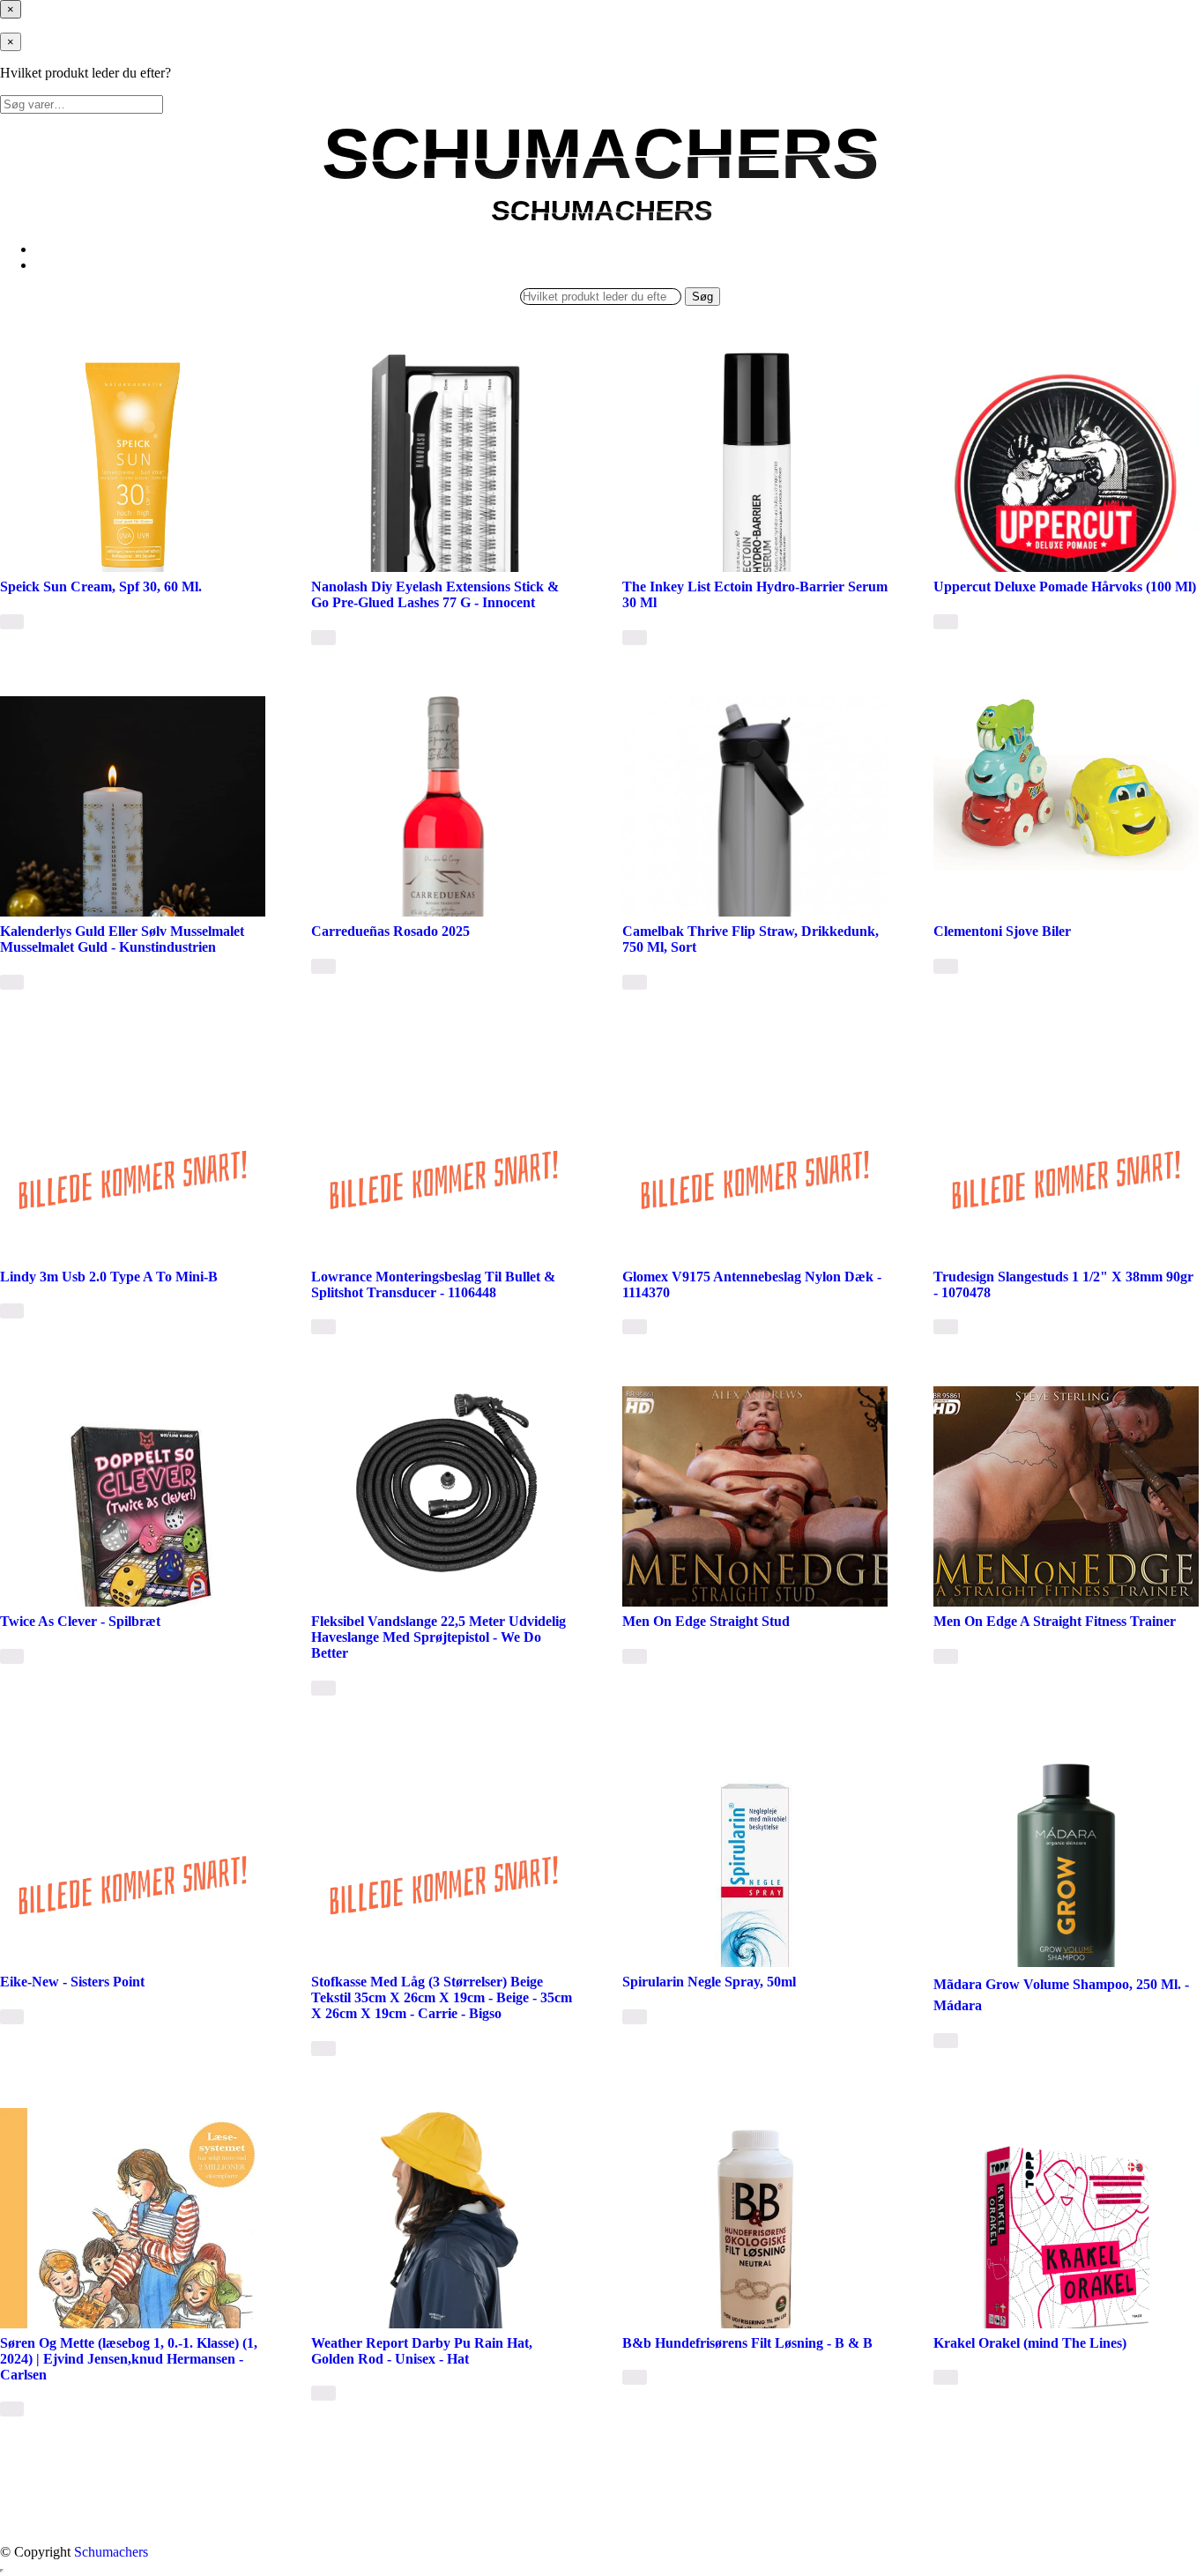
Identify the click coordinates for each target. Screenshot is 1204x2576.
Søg (702, 297)
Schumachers (111, 2552)
